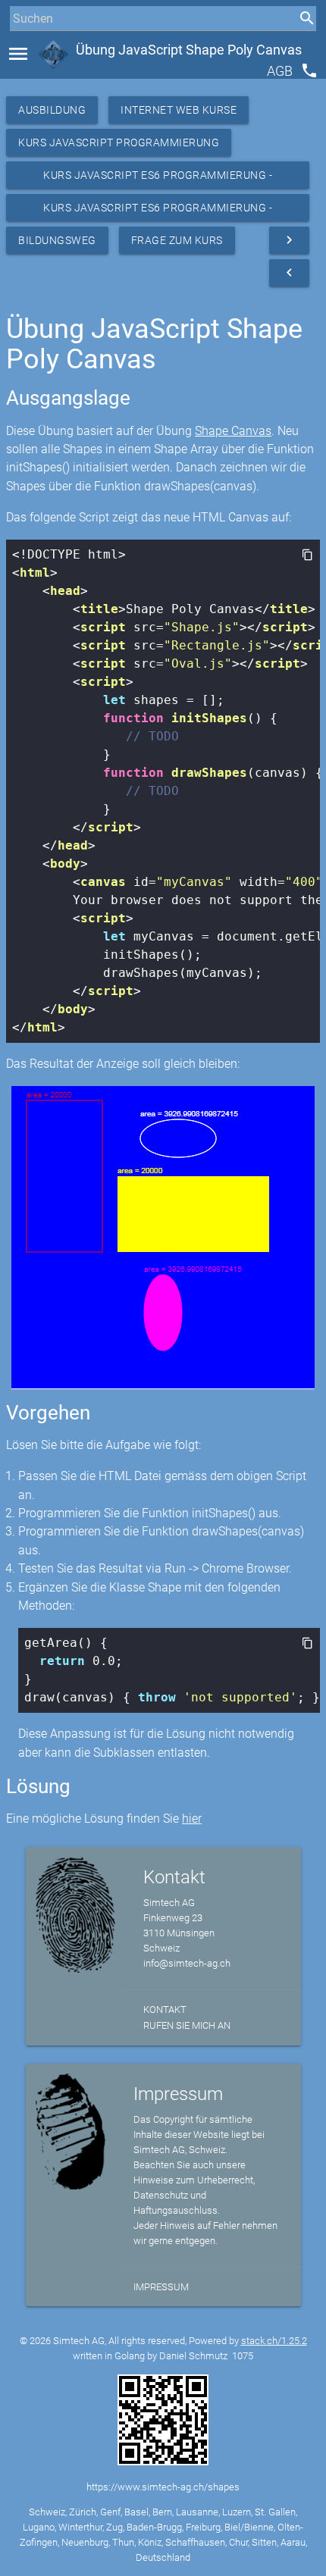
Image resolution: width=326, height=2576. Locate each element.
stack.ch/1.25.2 (274, 2341)
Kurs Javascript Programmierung (119, 142)
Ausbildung (52, 110)
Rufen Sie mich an (187, 2025)
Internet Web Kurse (179, 110)
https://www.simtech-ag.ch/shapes (163, 2487)
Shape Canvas (233, 431)
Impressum (161, 2287)
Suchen (26, 47)
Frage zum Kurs (177, 240)
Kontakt (165, 2009)
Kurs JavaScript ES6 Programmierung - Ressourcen (158, 179)
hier (192, 1819)
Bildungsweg (57, 240)
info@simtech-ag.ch (187, 1963)
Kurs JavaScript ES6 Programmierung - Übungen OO (158, 211)
